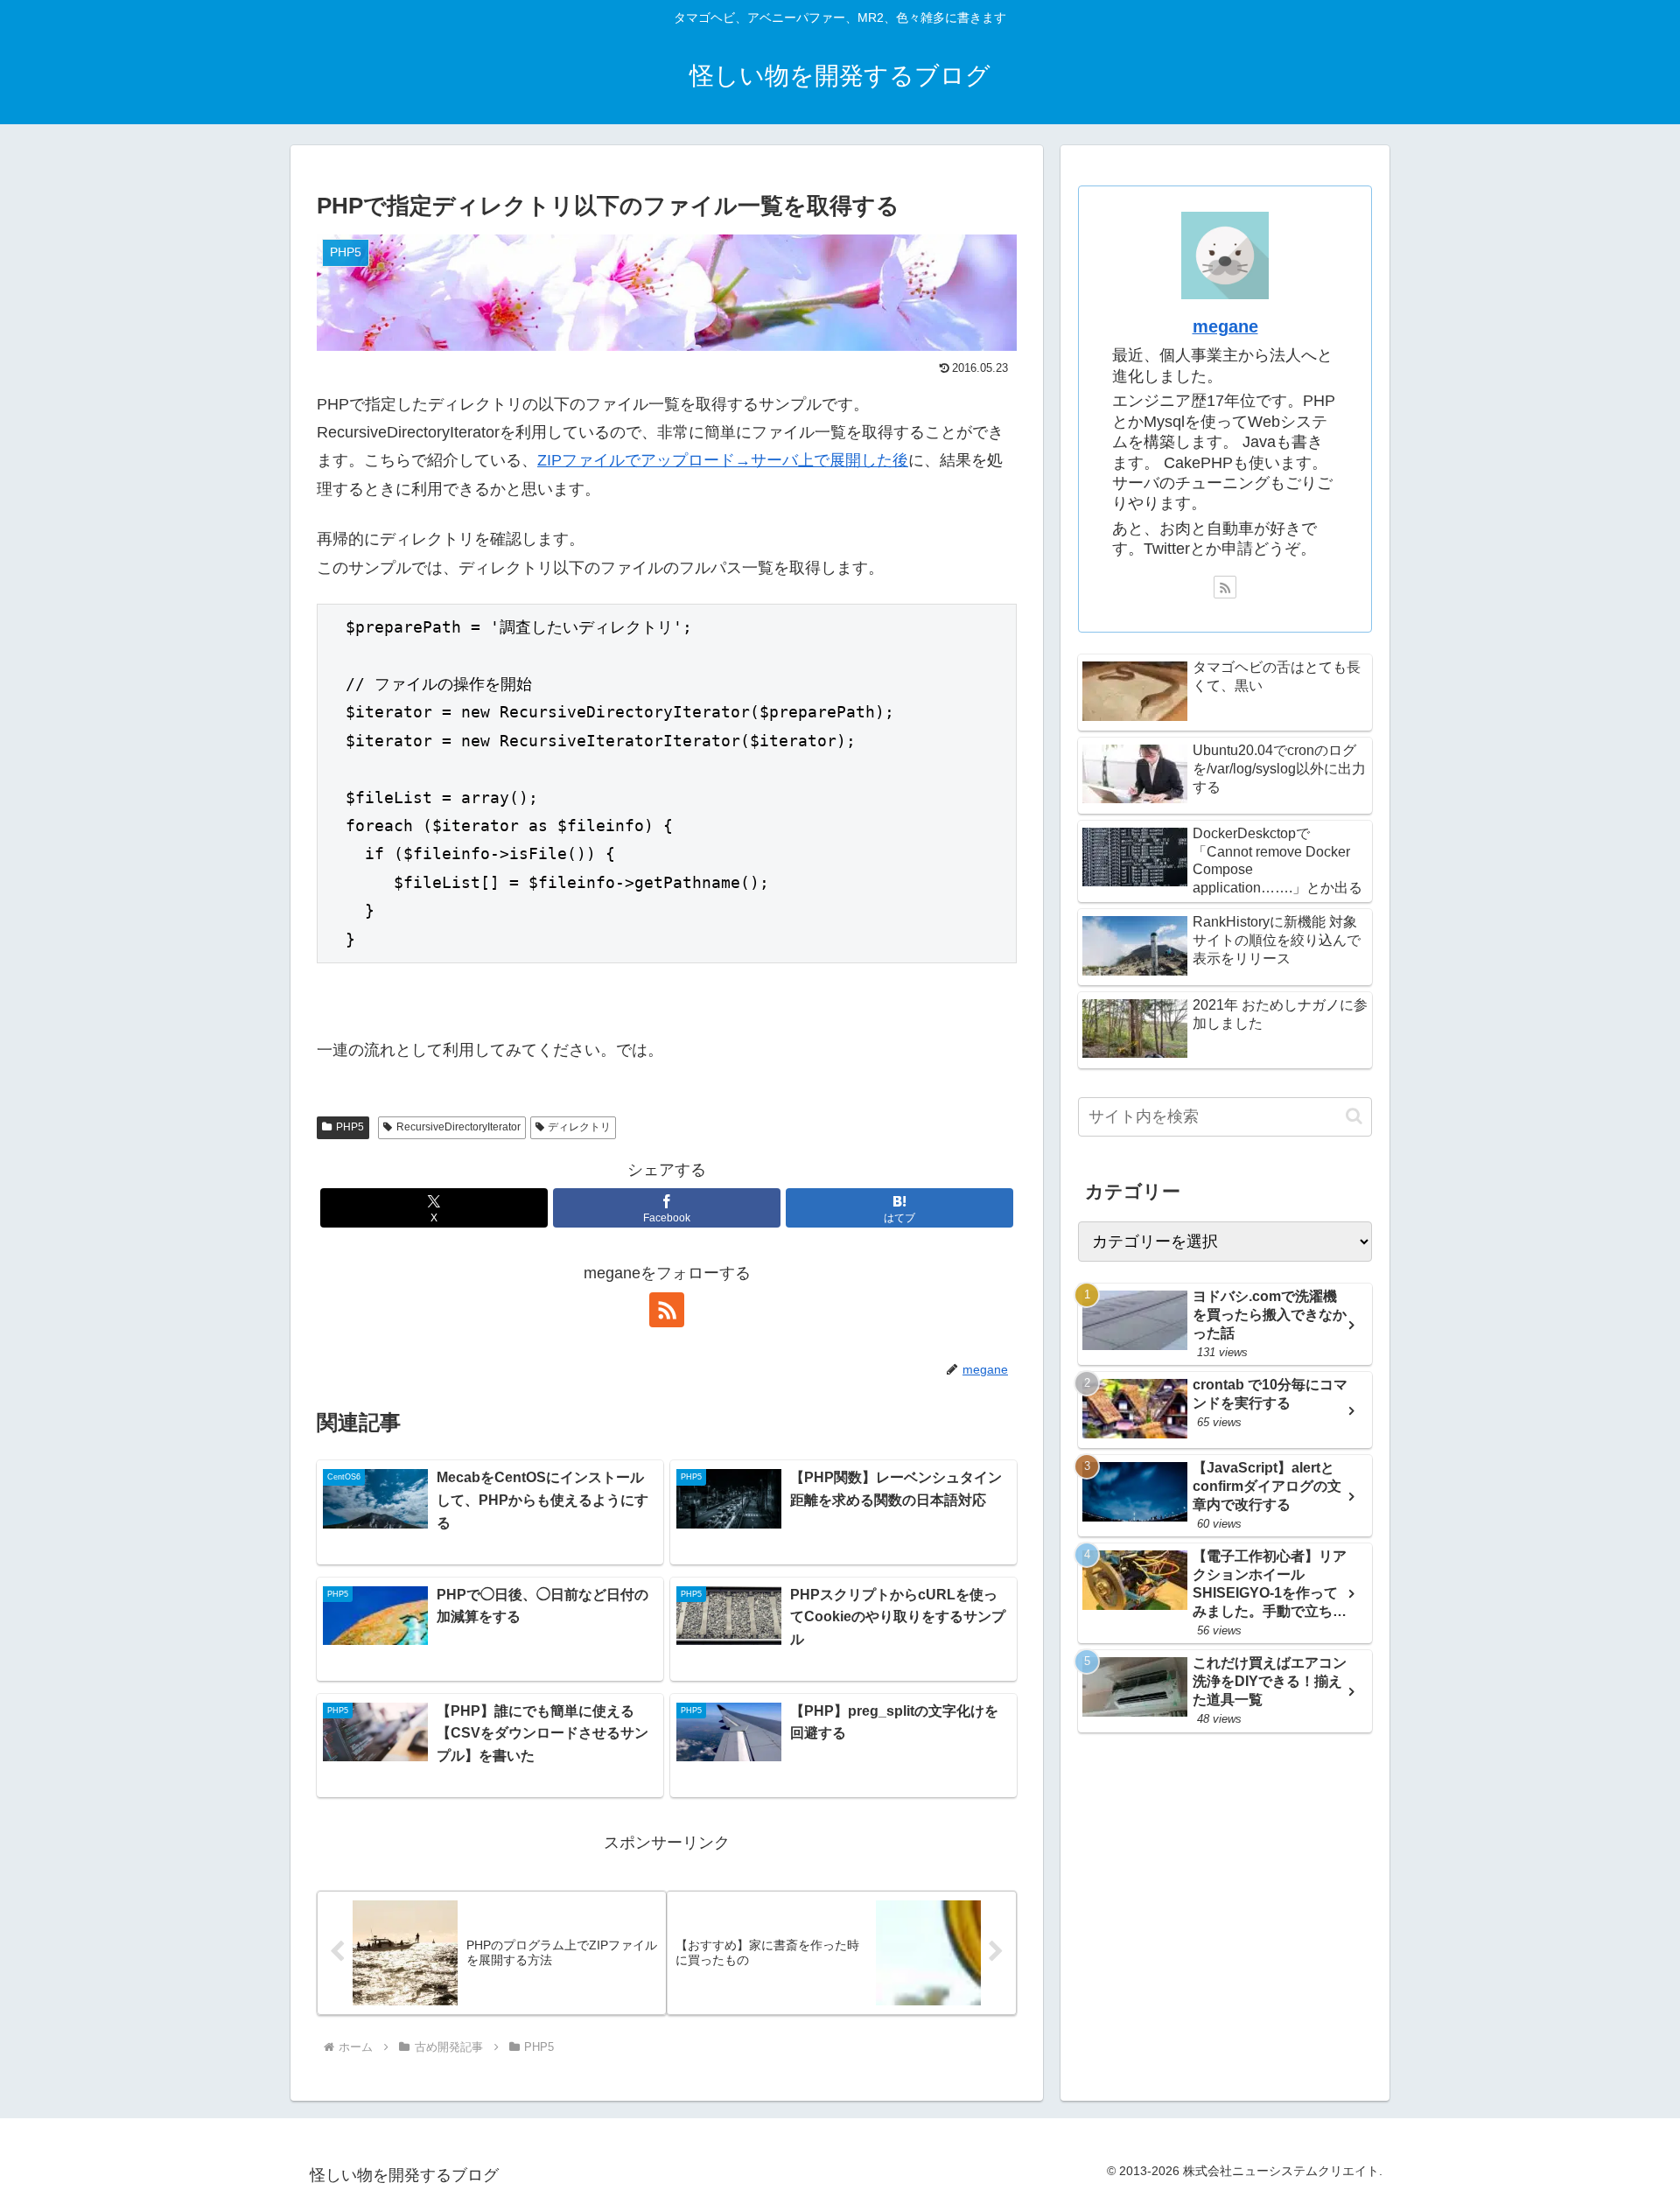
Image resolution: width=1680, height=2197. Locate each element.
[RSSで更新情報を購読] (667, 1310)
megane (1225, 326)
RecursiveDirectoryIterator (458, 1127)
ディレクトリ (579, 1127)
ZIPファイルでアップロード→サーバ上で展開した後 (723, 460)
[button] (1354, 1116)
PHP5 (350, 1127)
